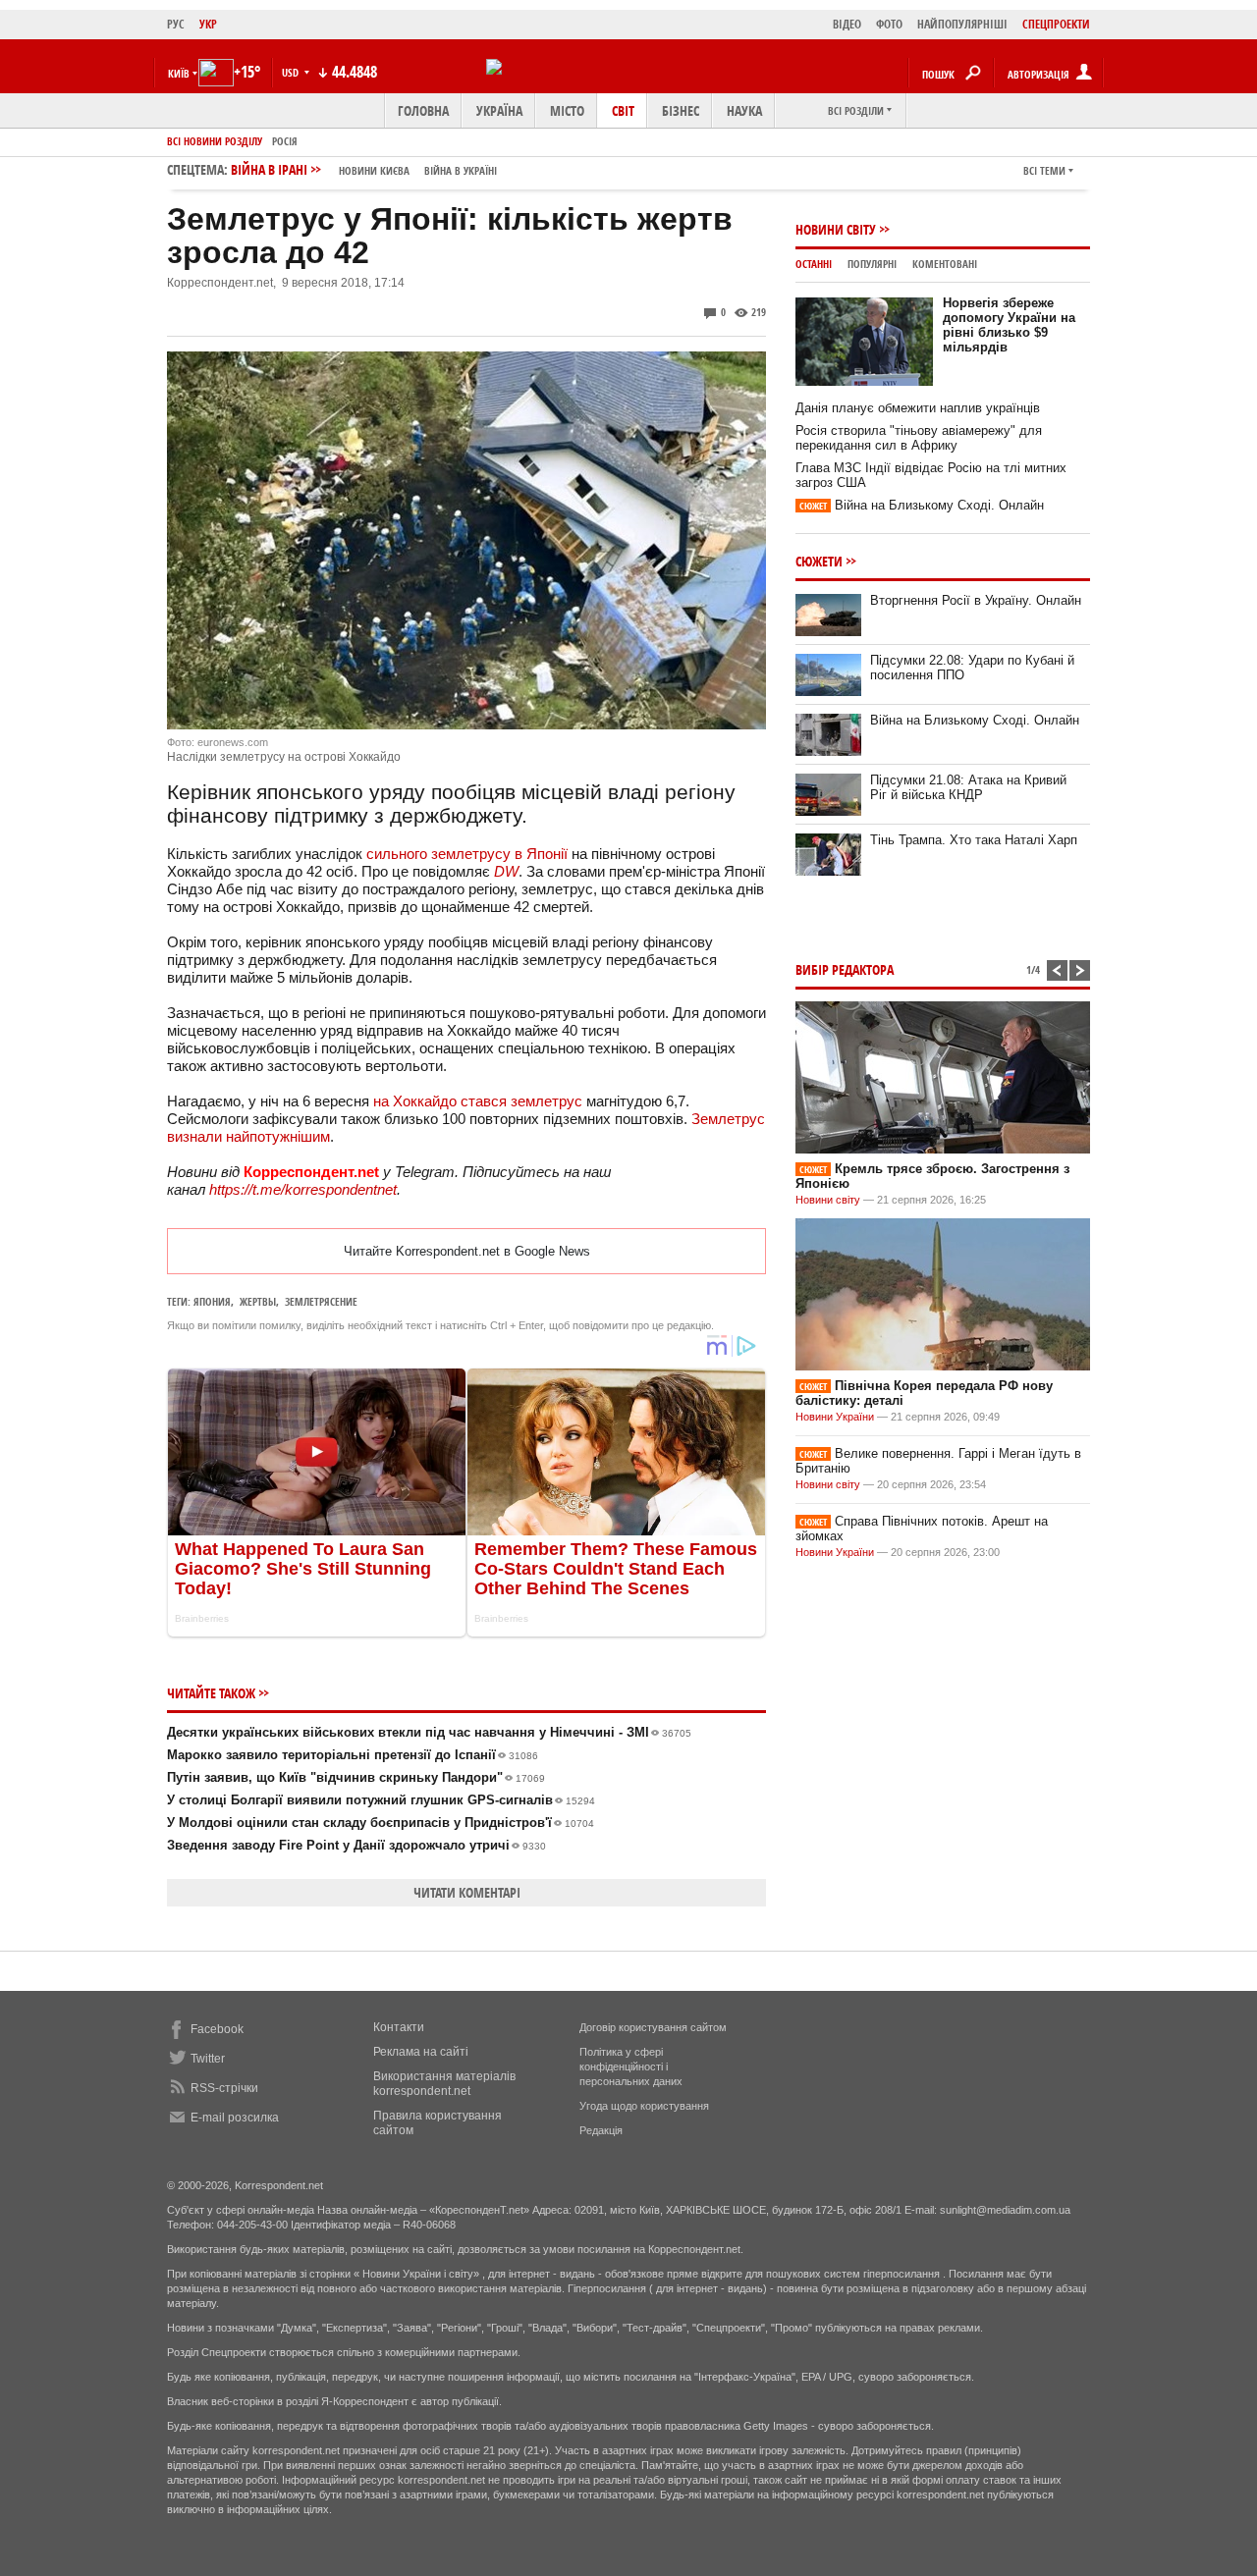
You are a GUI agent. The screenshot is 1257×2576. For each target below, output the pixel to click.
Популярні (872, 264)
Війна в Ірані (364, 169)
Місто (567, 110)
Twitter (208, 2059)
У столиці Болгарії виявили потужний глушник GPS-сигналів (381, 1800)
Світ (623, 110)
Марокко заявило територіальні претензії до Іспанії (353, 1755)
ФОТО (889, 24)
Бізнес (681, 110)
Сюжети (819, 561)
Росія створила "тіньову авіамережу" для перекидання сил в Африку (919, 438)
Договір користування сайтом (653, 2027)
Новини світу (836, 229)
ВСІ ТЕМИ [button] (1044, 170)
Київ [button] (179, 73)
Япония (212, 1301)
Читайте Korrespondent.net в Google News (467, 1251)
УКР (208, 24)
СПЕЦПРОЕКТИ (1056, 24)
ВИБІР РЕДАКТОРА (845, 969)
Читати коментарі (467, 1892)
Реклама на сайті (421, 2052)
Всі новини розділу (215, 141)
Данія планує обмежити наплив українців (918, 408)
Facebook (217, 2029)
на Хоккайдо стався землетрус (478, 1101)
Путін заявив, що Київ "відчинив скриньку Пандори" (356, 1777)
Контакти (399, 2027)
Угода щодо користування (644, 2106)
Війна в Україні (461, 170)
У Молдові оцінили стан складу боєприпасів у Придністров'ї (381, 1823)
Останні (814, 264)
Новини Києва (374, 170)
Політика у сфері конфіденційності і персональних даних (631, 2066)
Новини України (835, 1417)
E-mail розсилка (235, 2118)
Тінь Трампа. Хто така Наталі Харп (974, 840)
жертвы (258, 1301)
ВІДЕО (847, 24)
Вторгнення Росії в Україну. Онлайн (976, 600)
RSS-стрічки (224, 2088)
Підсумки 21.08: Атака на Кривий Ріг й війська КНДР (968, 787)
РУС (176, 24)
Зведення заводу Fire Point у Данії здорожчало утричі (356, 1845)
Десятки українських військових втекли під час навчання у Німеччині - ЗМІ (429, 1732)
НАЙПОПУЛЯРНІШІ (962, 24)
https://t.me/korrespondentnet (303, 1189)
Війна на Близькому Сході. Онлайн (922, 505)
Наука (744, 110)
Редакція (601, 2130)
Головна (423, 110)
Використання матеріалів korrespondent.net (444, 2084)
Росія (285, 141)
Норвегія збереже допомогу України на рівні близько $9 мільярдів (1009, 325)
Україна (499, 110)
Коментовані (945, 264)
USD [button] (292, 72)
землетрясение (321, 1301)
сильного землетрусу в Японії (467, 854)
